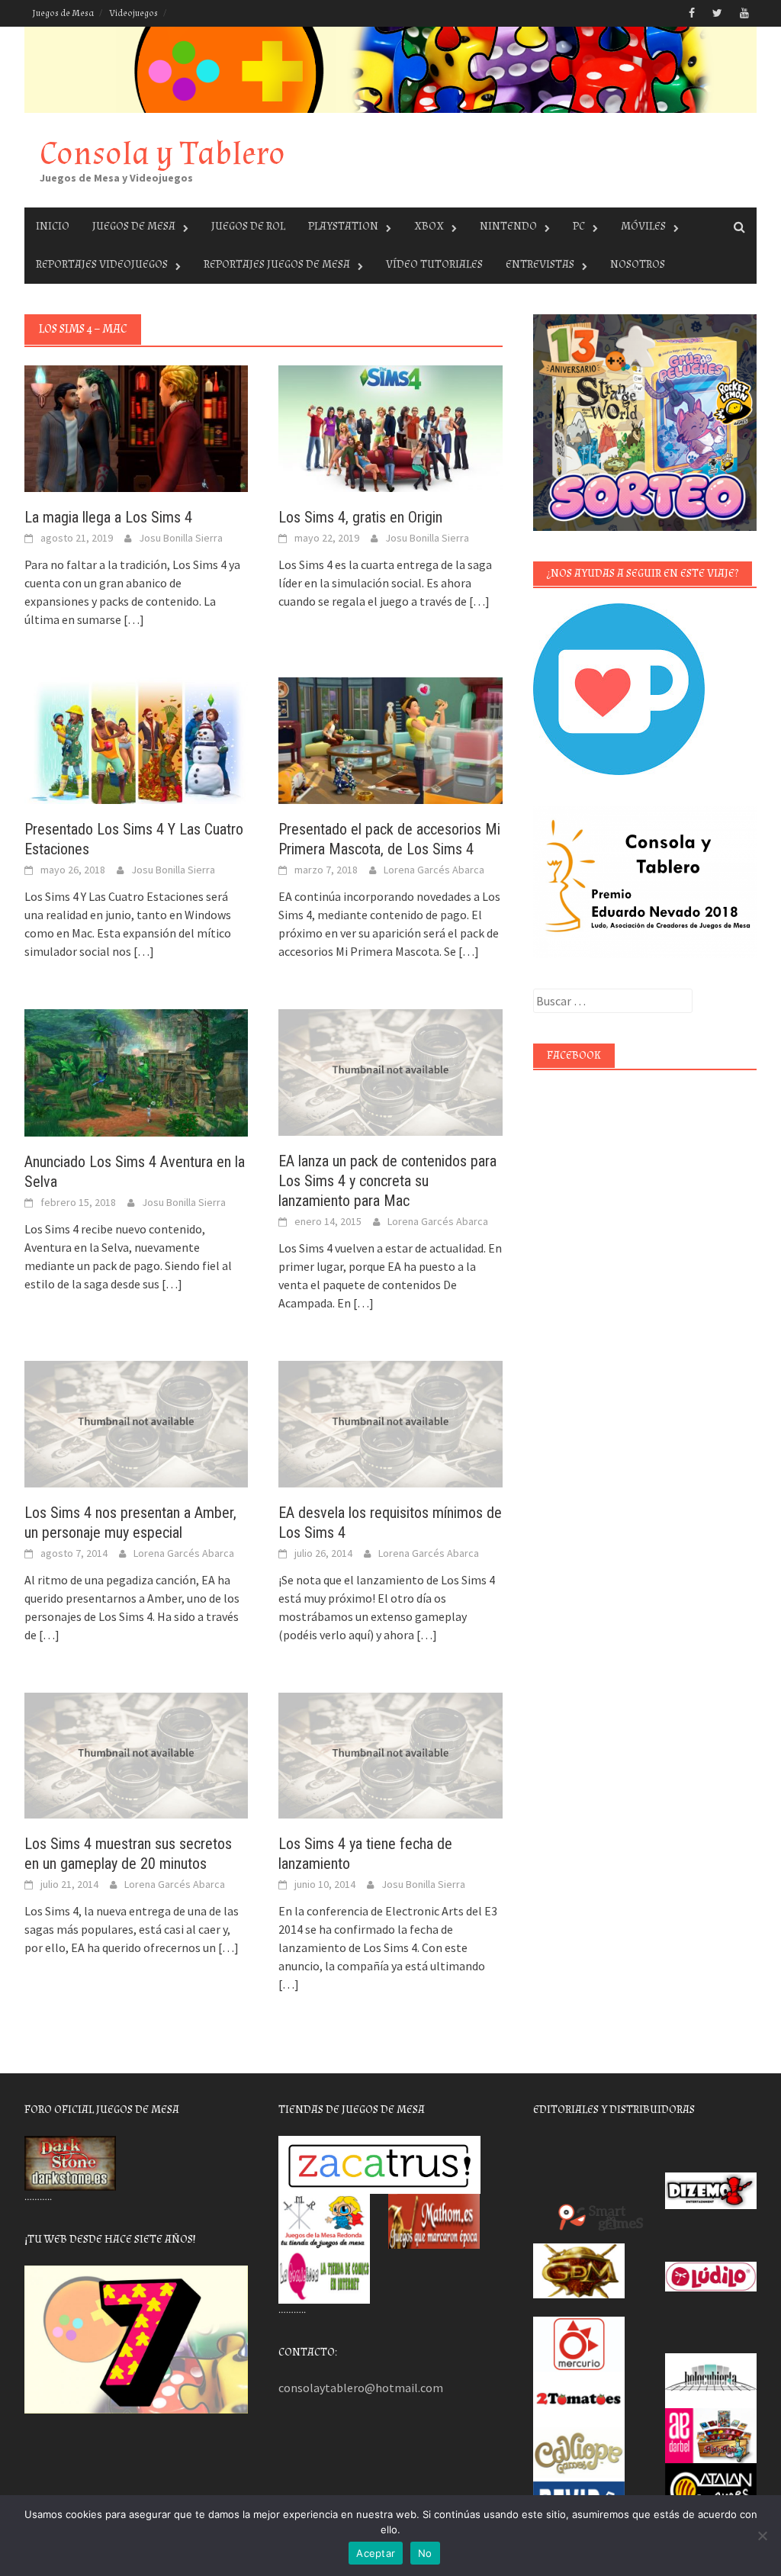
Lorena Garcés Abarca (434, 870)
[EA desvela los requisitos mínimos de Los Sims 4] (390, 1423)
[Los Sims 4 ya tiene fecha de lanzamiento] (390, 1754)
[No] (762, 2536)
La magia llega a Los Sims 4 (108, 517)
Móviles (643, 226)
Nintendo (508, 226)
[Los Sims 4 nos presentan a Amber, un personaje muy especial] (136, 1423)
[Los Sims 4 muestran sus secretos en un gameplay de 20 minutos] (136, 1754)
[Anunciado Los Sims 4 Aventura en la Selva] (136, 1071)
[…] (133, 619)
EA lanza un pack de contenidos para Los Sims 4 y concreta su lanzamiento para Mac (387, 1181)
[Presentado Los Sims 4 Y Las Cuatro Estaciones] (136, 739)
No (425, 2553)
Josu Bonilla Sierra (181, 538)
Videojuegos (133, 13)
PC (579, 226)
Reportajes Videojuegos (102, 264)
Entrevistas (540, 264)
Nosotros (638, 264)
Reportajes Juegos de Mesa (277, 264)
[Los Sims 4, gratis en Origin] (390, 427)
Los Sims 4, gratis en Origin (360, 517)
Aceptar (376, 2553)
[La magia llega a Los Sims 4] (136, 427)
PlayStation (343, 226)
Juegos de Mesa (63, 13)
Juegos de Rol (248, 226)
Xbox (429, 226)
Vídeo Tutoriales (434, 264)
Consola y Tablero (162, 154)
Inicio (53, 226)
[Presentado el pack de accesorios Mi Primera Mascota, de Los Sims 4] (390, 739)
